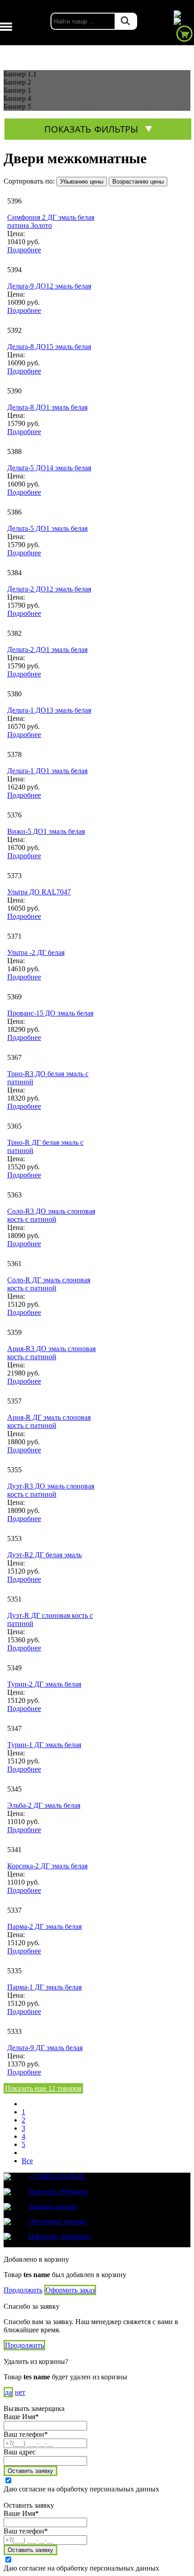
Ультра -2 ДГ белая (36, 952)
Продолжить (23, 2290)
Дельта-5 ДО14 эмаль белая (49, 468)
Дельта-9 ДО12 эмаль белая (49, 286)
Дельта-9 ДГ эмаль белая (45, 2048)
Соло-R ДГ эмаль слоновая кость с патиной (49, 1284)
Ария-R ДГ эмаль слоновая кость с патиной (49, 1421)
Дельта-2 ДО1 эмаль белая (47, 650)
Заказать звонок (53, 2206)
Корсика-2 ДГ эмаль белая (47, 1866)
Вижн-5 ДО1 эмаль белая (46, 831)
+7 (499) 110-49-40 (56, 2177)
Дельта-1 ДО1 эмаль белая (47, 771)
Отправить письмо (57, 2221)
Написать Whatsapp (58, 2191)
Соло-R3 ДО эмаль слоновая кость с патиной (51, 1215)
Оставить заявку (30, 2471)
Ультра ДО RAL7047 (39, 892)
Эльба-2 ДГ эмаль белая (44, 1805)
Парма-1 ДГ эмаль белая (44, 1987)
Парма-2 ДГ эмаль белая (44, 1926)
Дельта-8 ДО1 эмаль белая (47, 407)
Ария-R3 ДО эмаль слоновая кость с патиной (51, 1353)
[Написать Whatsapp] (183, 14)
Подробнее (24, 250)
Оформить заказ (70, 2290)
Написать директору (60, 2236)
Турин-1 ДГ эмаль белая (44, 1745)
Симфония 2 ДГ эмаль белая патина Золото (51, 221)
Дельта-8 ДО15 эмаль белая (49, 347)
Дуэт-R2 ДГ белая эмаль (44, 1555)
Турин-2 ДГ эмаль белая (44, 1684)
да (8, 2392)
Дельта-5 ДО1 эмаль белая (47, 528)
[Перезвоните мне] (183, 21)
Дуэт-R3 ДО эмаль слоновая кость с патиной (51, 1490)
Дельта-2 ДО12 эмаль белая (49, 589)
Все (27, 2161)
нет (20, 2392)
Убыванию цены (82, 182)
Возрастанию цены (138, 182)
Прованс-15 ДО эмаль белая (50, 1013)
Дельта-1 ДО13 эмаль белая (49, 710)
